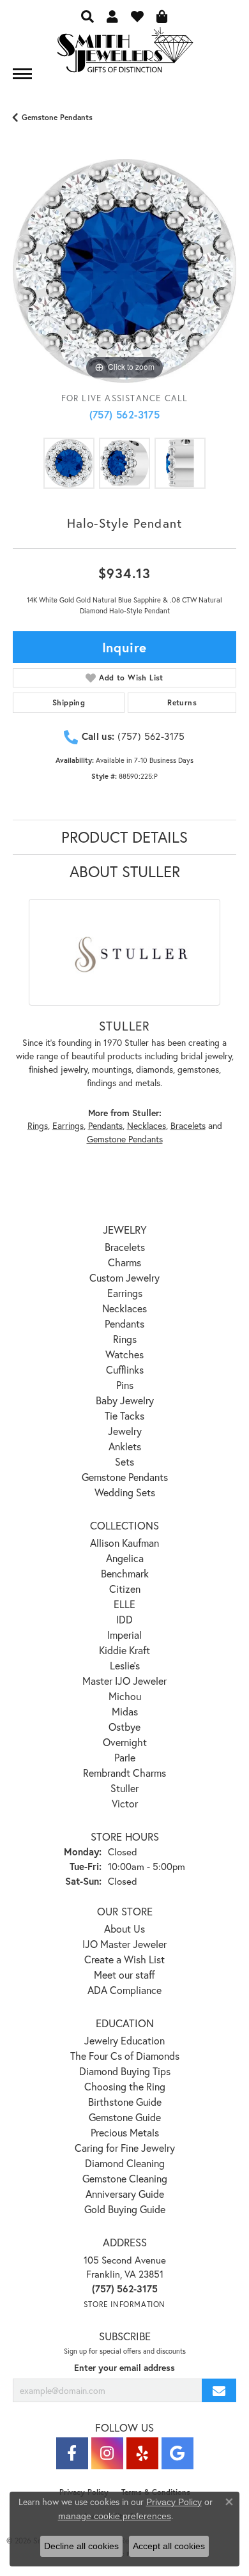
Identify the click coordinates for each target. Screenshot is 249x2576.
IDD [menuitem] (124, 1619)
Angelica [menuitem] (125, 1558)
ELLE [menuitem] (124, 1604)
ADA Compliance (124, 1990)
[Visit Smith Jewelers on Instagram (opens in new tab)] (107, 2453)
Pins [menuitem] (125, 1385)
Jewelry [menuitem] (125, 1431)
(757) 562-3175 (125, 414)
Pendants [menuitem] (124, 1323)
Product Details (124, 837)
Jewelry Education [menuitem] (124, 2040)
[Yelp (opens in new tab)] (142, 2453)
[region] (124, 271)
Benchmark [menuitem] (125, 1573)
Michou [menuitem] (125, 1696)
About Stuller (125, 871)
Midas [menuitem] (125, 1711)
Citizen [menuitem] (125, 1589)
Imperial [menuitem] (124, 1635)
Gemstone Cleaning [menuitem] (125, 2178)
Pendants (105, 1126)
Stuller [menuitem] (124, 1788)
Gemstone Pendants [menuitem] (125, 1477)
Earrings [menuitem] (125, 1293)
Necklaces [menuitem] (124, 1308)
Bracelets (188, 1126)
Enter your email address (124, 2368)
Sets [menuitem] (124, 1461)
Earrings (68, 1126)
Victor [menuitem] (125, 1803)
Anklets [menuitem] (125, 1446)
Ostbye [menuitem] (124, 1727)
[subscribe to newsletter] (219, 2390)
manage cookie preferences (115, 2516)
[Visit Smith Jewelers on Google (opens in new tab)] (177, 2453)
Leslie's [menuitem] (125, 1665)
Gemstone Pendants (57, 117)
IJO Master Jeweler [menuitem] (124, 1944)
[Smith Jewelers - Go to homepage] (124, 53)
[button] (87, 16)
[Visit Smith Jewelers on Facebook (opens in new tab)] (72, 2453)
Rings (38, 1126)
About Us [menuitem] (124, 1928)
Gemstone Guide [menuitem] (125, 2117)
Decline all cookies (81, 2546)
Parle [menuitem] (125, 1757)
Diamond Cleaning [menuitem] (125, 2163)
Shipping (69, 702)
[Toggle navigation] (22, 74)
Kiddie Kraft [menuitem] (124, 1650)
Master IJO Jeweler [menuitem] (124, 1681)
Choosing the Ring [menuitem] (125, 2086)
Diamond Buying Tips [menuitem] (125, 2071)
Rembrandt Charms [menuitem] (124, 1773)
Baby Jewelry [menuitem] (125, 1400)
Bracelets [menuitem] (125, 1247)
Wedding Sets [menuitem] (125, 1492)
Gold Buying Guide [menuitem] (125, 2209)
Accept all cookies (169, 2546)
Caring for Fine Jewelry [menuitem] (125, 2148)
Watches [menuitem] (124, 1354)
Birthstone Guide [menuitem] (125, 2102)
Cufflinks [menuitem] (125, 1369)
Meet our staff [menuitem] (124, 1974)
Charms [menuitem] (124, 1262)
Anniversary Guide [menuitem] (125, 2194)
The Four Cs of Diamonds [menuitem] (125, 2056)
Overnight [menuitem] (125, 1742)
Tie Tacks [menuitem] (124, 1415)
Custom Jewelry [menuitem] (124, 1277)
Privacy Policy (174, 2502)
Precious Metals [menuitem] (125, 2132)
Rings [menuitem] (125, 1339)
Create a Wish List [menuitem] (124, 1959)
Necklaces (147, 1126)
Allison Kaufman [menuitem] (124, 1543)
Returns (182, 702)
